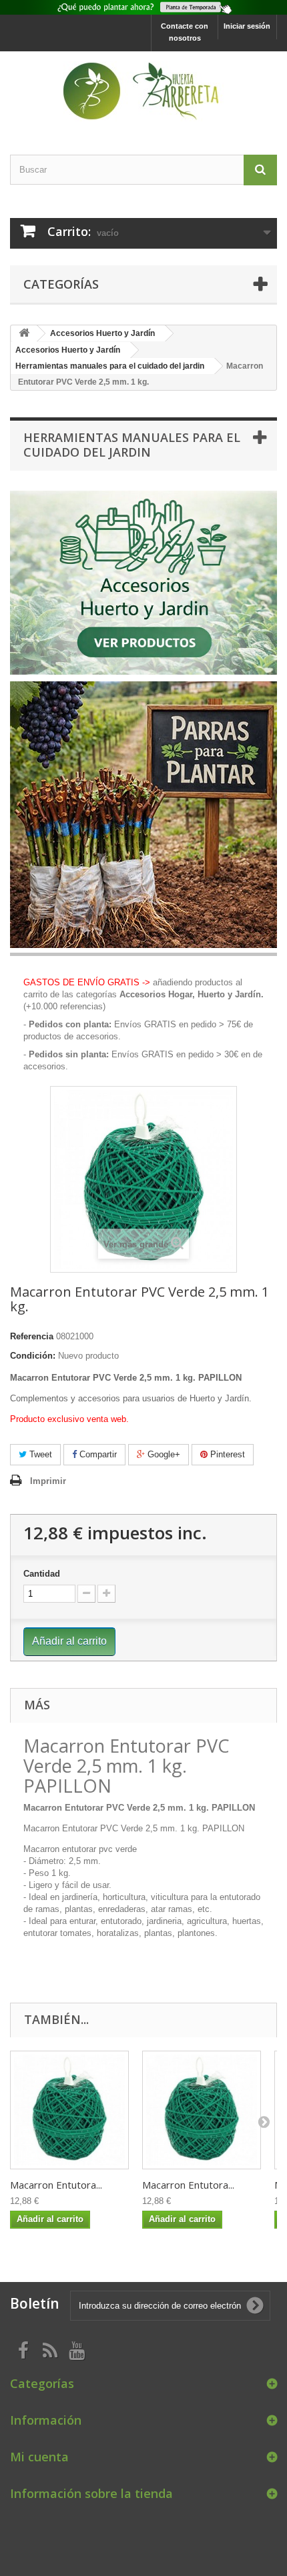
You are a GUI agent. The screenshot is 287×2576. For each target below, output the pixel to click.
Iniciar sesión (247, 26)
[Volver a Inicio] (24, 334)
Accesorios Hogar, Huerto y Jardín (190, 994)
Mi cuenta (39, 2457)
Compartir (97, 1454)
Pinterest (226, 1454)
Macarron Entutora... (56, 2185)
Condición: (33, 1356)
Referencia (32, 1336)
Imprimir (48, 1481)
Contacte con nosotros (185, 32)
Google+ (163, 1454)
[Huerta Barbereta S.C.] (143, 91)
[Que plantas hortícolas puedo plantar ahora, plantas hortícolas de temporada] (143, 7)
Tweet (39, 1454)
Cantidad (42, 1574)
